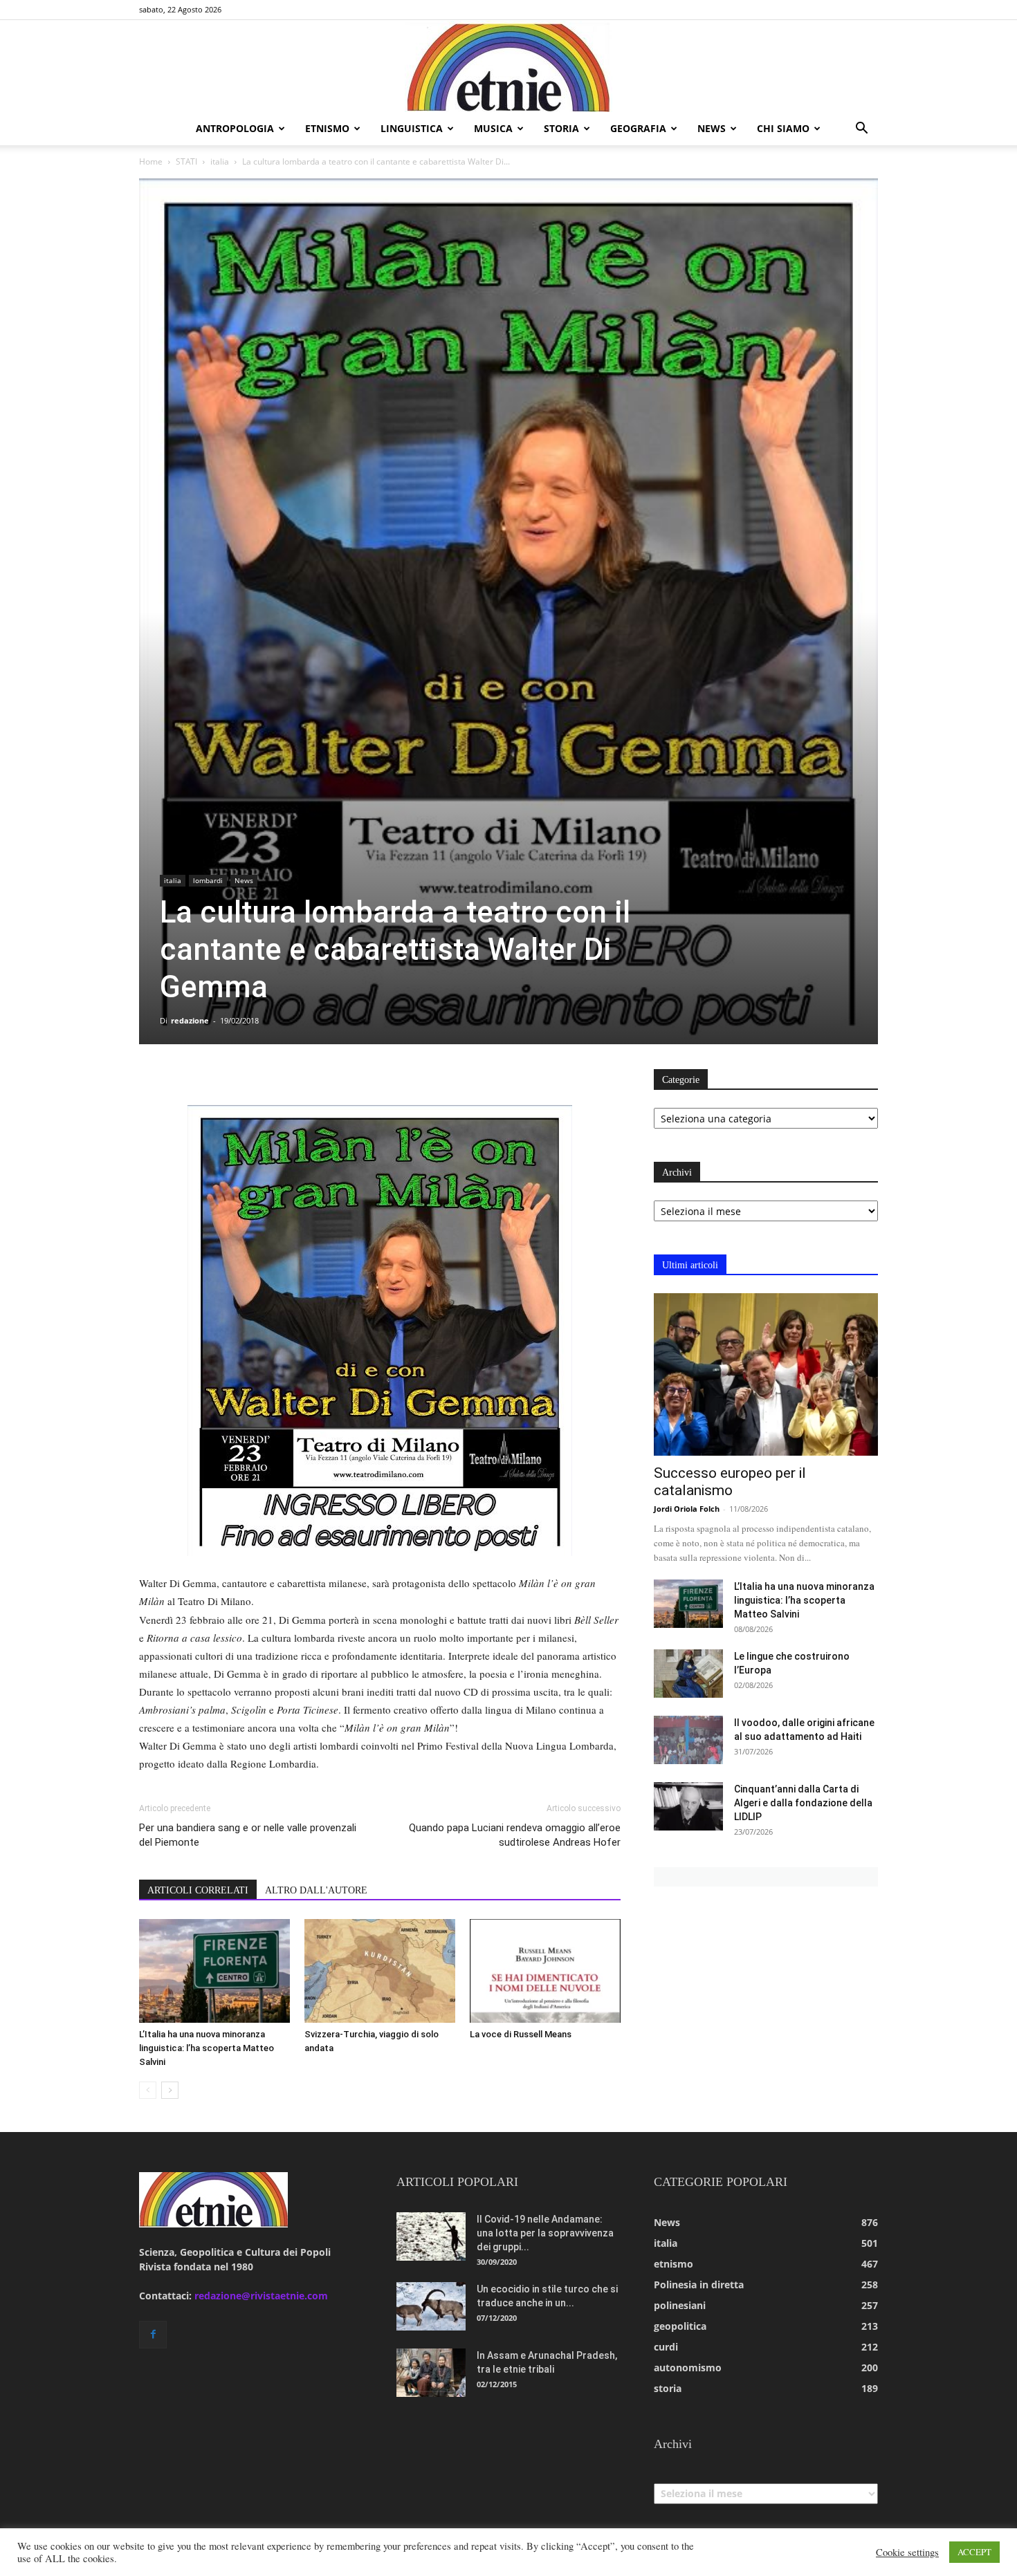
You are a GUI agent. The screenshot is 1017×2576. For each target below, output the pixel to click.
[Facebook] (153, 2335)
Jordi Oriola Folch (687, 1509)
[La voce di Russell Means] (545, 1971)
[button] (861, 130)
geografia (638, 128)
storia (561, 128)
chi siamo (783, 128)
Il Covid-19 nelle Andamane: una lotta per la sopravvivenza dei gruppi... (545, 2233)
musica (493, 128)
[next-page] (170, 2090)
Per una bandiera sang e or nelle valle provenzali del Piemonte (248, 1835)
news (712, 128)
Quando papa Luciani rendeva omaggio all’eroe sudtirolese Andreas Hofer (515, 1835)
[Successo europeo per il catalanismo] (766, 1374)
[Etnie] (508, 66)
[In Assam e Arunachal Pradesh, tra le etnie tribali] (431, 2373)
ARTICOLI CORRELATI (198, 1890)
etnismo (327, 128)
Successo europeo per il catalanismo (730, 1482)
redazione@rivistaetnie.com (261, 2296)
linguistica (412, 128)
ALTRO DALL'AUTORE (316, 1890)
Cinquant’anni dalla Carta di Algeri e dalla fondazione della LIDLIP (803, 1803)
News (244, 880)
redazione (190, 1020)
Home (151, 161)
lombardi (208, 880)
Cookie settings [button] (907, 2552)
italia (220, 161)
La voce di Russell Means (521, 2034)
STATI (186, 161)
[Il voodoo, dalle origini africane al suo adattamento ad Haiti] (688, 1740)
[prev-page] (148, 2090)
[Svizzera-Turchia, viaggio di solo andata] (380, 1971)
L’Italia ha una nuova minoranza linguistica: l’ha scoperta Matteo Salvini (207, 2048)
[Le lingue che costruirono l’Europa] (688, 1674)
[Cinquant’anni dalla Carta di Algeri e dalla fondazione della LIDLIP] (688, 1806)
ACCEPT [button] (974, 2552)
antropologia (235, 128)
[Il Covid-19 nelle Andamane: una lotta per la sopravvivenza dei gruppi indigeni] (431, 2236)
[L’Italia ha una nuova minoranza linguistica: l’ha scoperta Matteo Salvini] (214, 1971)
